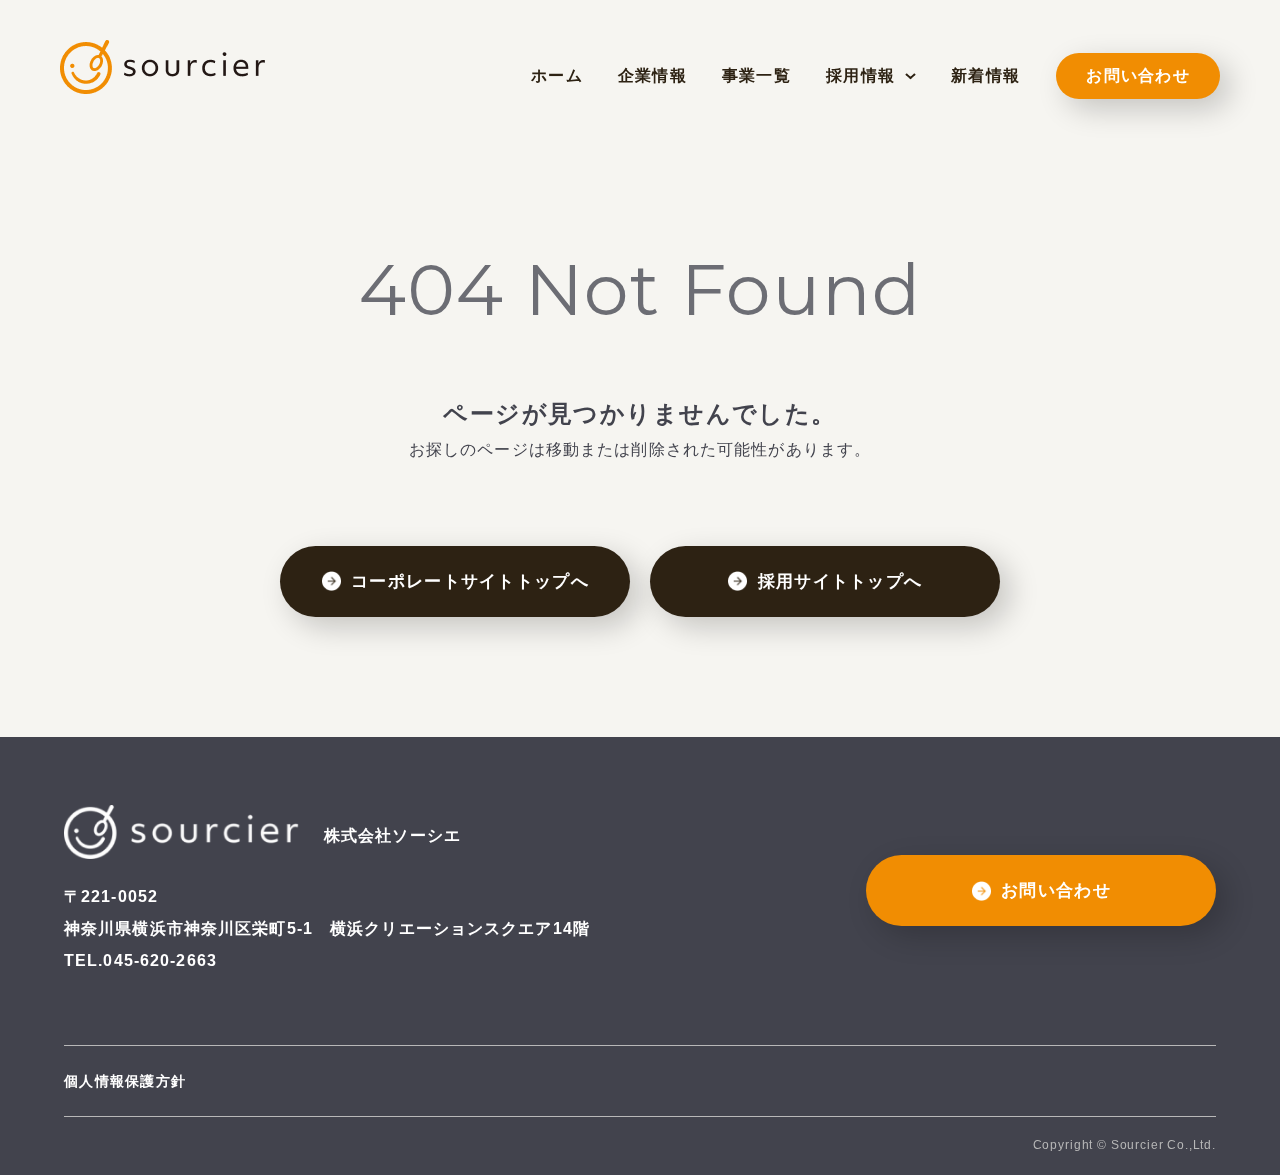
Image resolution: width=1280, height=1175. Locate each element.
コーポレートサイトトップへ (470, 581)
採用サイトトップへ (840, 581)
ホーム (557, 75)
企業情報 (652, 75)
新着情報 (985, 75)
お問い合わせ (1138, 75)
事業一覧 (756, 75)
